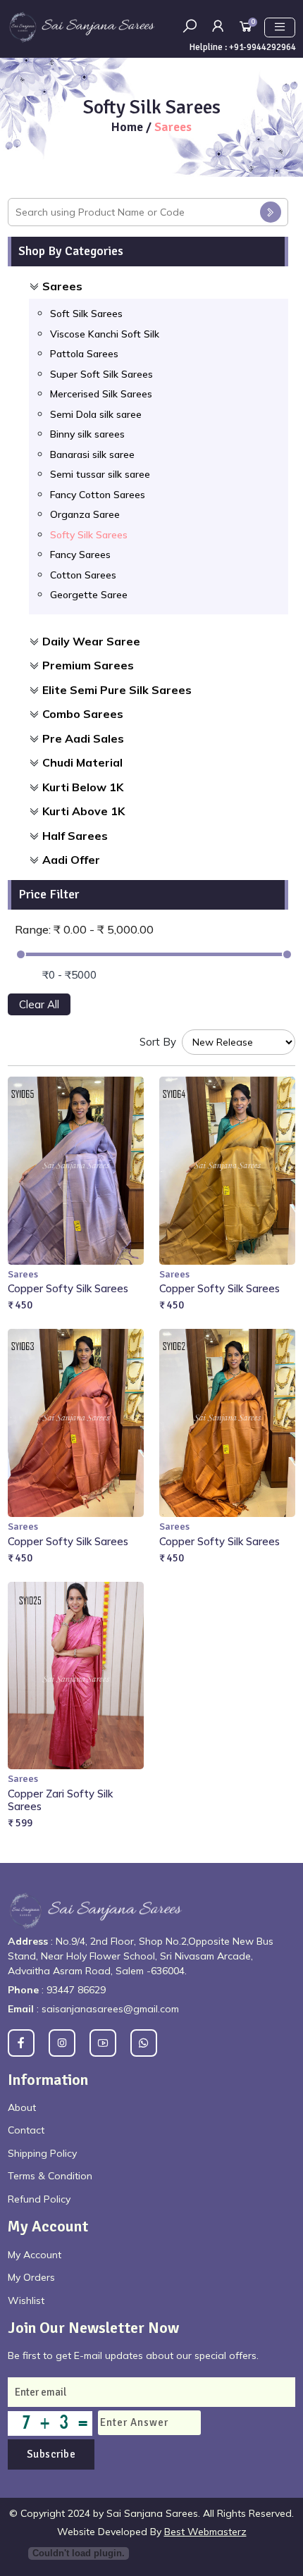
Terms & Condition (50, 2176)
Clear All (39, 1004)
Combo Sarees (83, 714)
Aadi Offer (71, 860)
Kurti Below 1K (83, 787)
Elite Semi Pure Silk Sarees (117, 690)
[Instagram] (62, 2043)
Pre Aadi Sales (83, 738)
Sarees (62, 286)
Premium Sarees (88, 665)
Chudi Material (82, 762)
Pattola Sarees (84, 354)
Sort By (158, 1042)
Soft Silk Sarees (86, 314)
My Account (35, 2255)
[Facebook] (21, 2043)
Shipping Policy (42, 2153)
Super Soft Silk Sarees (101, 374)
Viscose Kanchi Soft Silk (105, 334)
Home (129, 127)
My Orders (31, 2277)
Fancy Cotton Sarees (98, 495)
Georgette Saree (89, 595)
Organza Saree (85, 514)
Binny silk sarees (87, 434)
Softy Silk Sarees (89, 535)
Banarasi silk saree (92, 454)
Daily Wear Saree (91, 641)
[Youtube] (103, 2043)
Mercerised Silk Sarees (101, 394)
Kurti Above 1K (84, 811)
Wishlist (26, 2301)
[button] (218, 26)
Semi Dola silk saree (96, 414)
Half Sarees (75, 836)
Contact (26, 2130)
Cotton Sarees (83, 575)
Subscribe (51, 2454)
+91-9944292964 (262, 47)
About (22, 2107)
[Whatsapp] (144, 2043)
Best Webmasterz (205, 2532)
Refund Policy (39, 2199)
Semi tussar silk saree (100, 474)
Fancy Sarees (80, 555)
